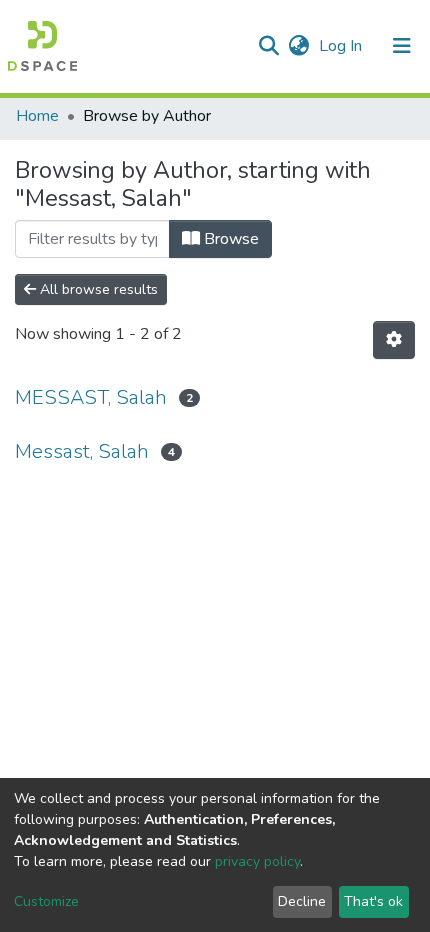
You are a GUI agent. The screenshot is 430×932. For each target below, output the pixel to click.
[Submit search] (268, 46)
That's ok (373, 901)
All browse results (97, 289)
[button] (298, 46)
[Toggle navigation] (402, 46)
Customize (46, 901)
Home (37, 116)
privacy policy (257, 861)
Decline (302, 901)
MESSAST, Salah (91, 397)
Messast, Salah (82, 451)
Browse (229, 239)
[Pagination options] (394, 340)
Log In (342, 46)
